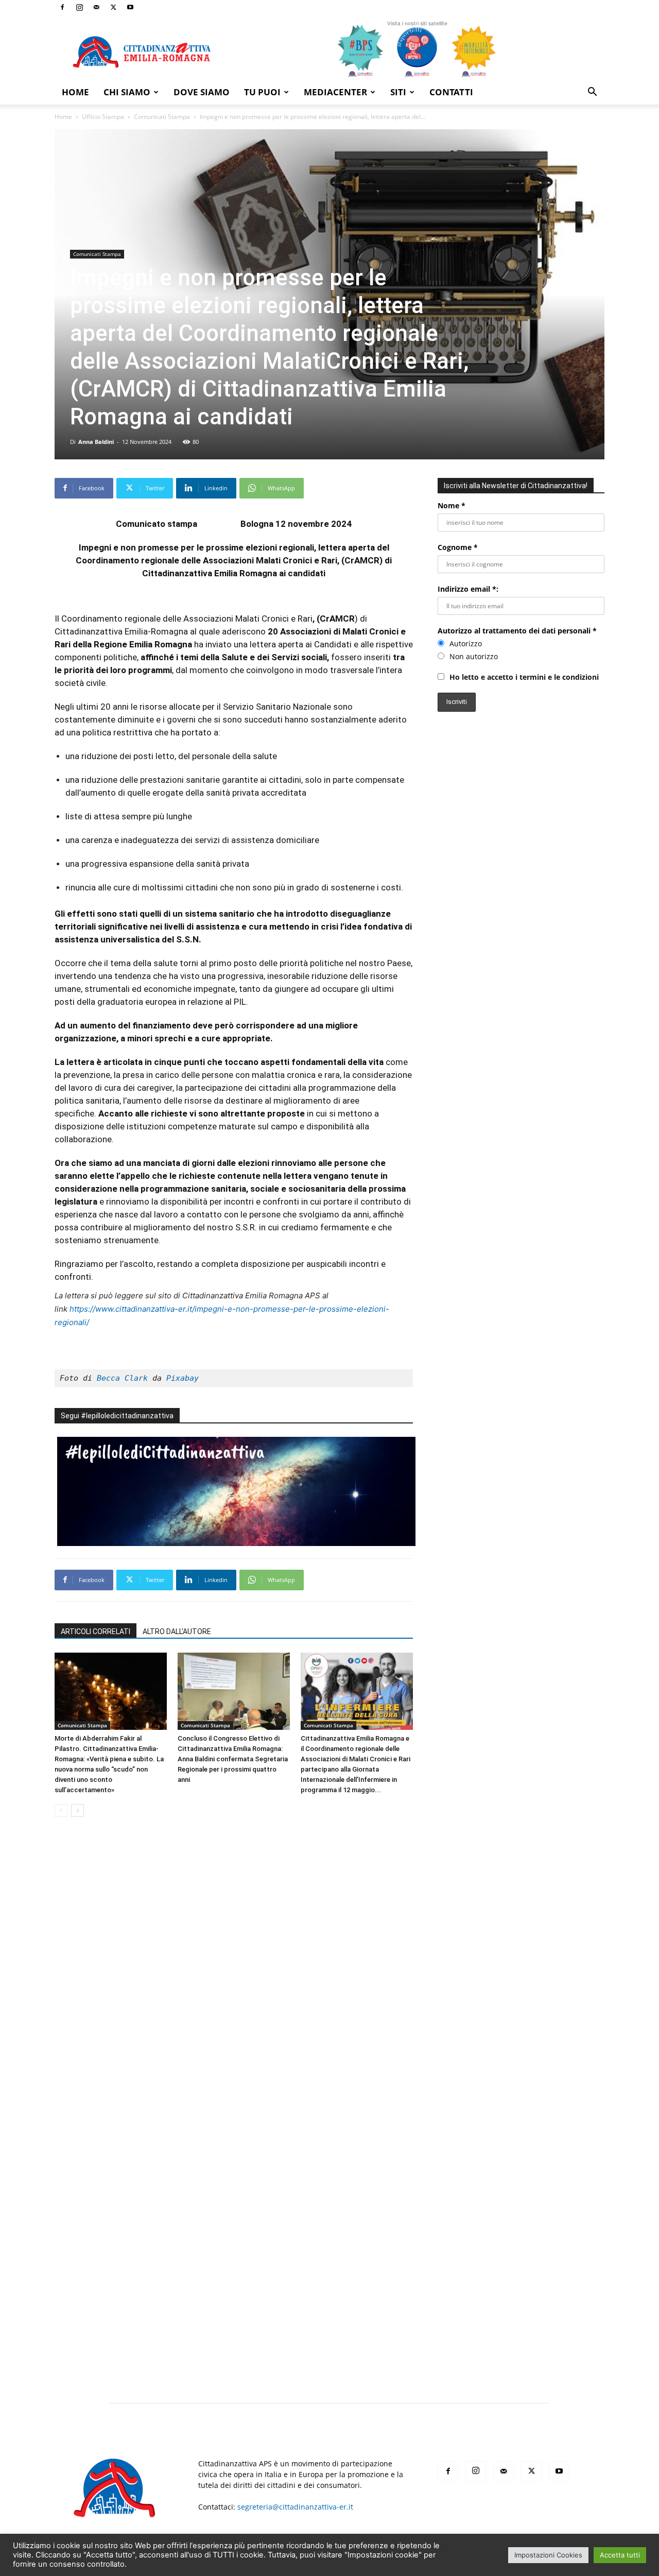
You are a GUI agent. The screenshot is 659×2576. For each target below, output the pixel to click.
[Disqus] (234, 1970)
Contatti (451, 92)
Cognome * (458, 547)
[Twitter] (113, 7)
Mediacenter (335, 92)
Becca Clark (122, 1378)
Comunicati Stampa (162, 117)
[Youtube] (130, 7)
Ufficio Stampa (103, 117)
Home (75, 92)
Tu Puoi (262, 92)
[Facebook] (62, 7)
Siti (398, 92)
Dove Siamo (202, 92)
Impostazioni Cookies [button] (548, 2555)
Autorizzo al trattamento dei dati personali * (517, 631)
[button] (592, 93)
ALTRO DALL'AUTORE (177, 1632)
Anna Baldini (96, 442)
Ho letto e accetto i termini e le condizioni (524, 677)
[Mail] (96, 7)
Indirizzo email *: (468, 589)
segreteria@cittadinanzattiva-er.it (295, 2507)
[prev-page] (61, 1810)
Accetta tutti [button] (620, 2555)
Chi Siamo (127, 92)
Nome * (452, 505)
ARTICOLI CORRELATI (96, 1632)
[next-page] (77, 1810)
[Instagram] (79, 7)
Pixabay (183, 1378)
